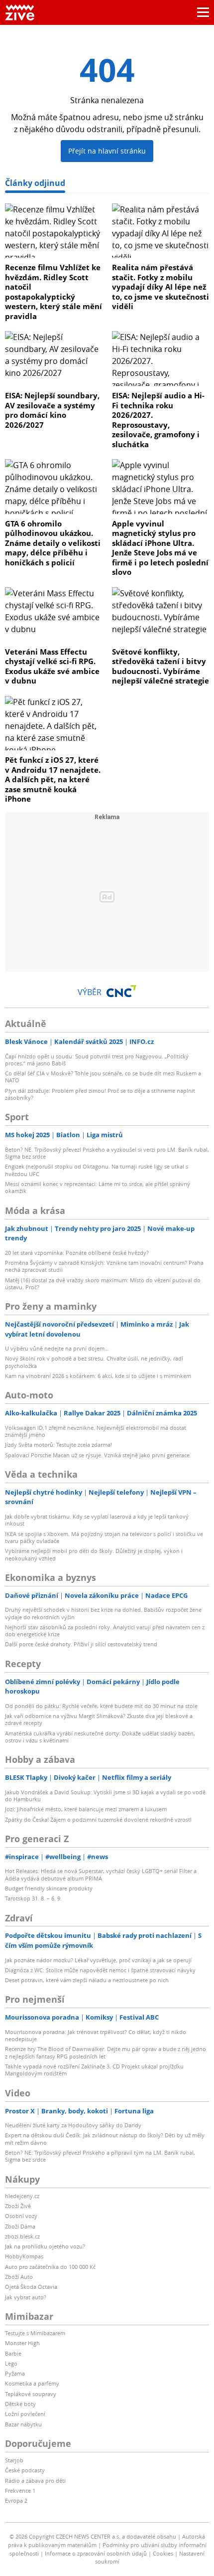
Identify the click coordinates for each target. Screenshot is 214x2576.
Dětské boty (20, 2404)
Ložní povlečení (25, 2414)
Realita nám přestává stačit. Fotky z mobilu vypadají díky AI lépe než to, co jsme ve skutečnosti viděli (160, 287)
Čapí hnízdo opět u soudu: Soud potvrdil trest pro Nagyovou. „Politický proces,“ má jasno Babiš (97, 1060)
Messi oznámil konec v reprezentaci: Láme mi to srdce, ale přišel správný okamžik (98, 1187)
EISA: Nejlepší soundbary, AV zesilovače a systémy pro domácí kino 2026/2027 (52, 410)
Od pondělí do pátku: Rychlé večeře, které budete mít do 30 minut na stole (101, 1706)
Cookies (163, 2553)
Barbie (13, 2353)
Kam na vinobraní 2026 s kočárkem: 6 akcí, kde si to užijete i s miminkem (98, 1376)
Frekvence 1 (20, 2490)
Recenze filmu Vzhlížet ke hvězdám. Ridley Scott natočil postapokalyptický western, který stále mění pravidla (53, 292)
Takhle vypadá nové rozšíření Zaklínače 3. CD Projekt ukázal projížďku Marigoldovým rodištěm (94, 2070)
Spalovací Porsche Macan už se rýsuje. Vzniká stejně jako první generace (97, 1455)
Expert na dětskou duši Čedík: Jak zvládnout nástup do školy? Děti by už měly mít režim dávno (105, 2139)
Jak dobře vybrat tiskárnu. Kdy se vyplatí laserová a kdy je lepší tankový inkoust (97, 1520)
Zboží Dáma (20, 2226)
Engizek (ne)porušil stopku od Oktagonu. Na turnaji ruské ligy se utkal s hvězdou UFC (97, 1170)
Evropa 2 (16, 2500)
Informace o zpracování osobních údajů (96, 2553)
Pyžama (15, 2373)
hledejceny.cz (22, 2196)
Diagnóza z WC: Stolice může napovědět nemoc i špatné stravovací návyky (100, 1970)
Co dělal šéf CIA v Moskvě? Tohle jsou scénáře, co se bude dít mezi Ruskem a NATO (103, 1077)
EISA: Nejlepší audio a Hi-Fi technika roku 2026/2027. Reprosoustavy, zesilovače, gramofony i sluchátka (158, 420)
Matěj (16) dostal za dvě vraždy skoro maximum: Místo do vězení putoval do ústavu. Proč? (103, 1284)
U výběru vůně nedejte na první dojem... (57, 1348)
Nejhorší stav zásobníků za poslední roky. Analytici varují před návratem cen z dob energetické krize (105, 1631)
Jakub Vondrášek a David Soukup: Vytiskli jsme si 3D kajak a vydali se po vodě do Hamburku (105, 1796)
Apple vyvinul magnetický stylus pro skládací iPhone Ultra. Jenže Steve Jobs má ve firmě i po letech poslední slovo (160, 548)
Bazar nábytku (23, 2424)
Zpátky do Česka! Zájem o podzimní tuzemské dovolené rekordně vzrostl (98, 1819)
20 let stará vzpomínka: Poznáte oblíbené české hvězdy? (77, 1253)
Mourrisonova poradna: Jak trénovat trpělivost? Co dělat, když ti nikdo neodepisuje (96, 2035)
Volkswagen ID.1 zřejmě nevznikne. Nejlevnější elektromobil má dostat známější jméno (96, 1431)
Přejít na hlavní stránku (107, 151)
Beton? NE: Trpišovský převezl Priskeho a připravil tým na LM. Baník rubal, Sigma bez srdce (100, 2156)
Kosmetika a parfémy (32, 2383)
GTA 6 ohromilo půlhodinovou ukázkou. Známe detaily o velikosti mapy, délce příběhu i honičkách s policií (53, 543)
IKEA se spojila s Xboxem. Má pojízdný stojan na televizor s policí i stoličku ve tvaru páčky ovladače (104, 1537)
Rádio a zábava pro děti (35, 2481)
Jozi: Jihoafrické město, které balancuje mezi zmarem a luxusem (86, 1809)
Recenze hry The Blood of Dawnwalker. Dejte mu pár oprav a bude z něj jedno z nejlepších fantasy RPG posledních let (106, 2052)
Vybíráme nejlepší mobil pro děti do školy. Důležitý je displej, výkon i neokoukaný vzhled (94, 1554)
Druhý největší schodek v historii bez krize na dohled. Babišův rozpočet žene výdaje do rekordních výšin (103, 1613)
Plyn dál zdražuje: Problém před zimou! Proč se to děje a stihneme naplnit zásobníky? (100, 1094)
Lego (11, 2363)
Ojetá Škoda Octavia (31, 2287)
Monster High (22, 2343)
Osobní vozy (21, 2216)
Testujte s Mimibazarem (35, 2333)
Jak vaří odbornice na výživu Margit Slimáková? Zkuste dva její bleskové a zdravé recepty (99, 1719)
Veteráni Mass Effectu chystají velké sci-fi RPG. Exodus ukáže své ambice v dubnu (52, 666)
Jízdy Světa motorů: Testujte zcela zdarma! (58, 1445)
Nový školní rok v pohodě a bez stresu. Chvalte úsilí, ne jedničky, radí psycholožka (94, 1362)
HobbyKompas (24, 2256)
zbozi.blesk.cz (22, 2236)
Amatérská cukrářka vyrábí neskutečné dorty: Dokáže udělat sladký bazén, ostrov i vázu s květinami (100, 1737)
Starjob (14, 2460)
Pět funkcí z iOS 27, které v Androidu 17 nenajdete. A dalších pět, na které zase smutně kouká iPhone (53, 779)
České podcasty (25, 2470)
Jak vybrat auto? (26, 2297)
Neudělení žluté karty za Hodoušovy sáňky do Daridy (73, 2125)
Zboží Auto (19, 2277)
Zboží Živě (18, 2206)
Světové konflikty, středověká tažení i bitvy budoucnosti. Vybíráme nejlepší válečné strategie (160, 666)
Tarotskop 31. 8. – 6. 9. (33, 1898)
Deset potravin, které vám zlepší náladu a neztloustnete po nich (87, 1980)
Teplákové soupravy (31, 2394)
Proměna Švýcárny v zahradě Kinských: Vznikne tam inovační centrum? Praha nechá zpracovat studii (104, 1266)
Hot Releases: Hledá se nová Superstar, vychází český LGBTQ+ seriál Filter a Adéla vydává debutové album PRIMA (101, 1874)
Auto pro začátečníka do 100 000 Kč (50, 2267)
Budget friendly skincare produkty (49, 1888)
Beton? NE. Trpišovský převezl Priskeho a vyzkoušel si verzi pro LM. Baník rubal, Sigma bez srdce (107, 1153)
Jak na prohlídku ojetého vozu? (45, 2246)
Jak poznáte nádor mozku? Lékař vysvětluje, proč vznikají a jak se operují (98, 1960)
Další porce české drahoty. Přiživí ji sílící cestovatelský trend (81, 1644)
